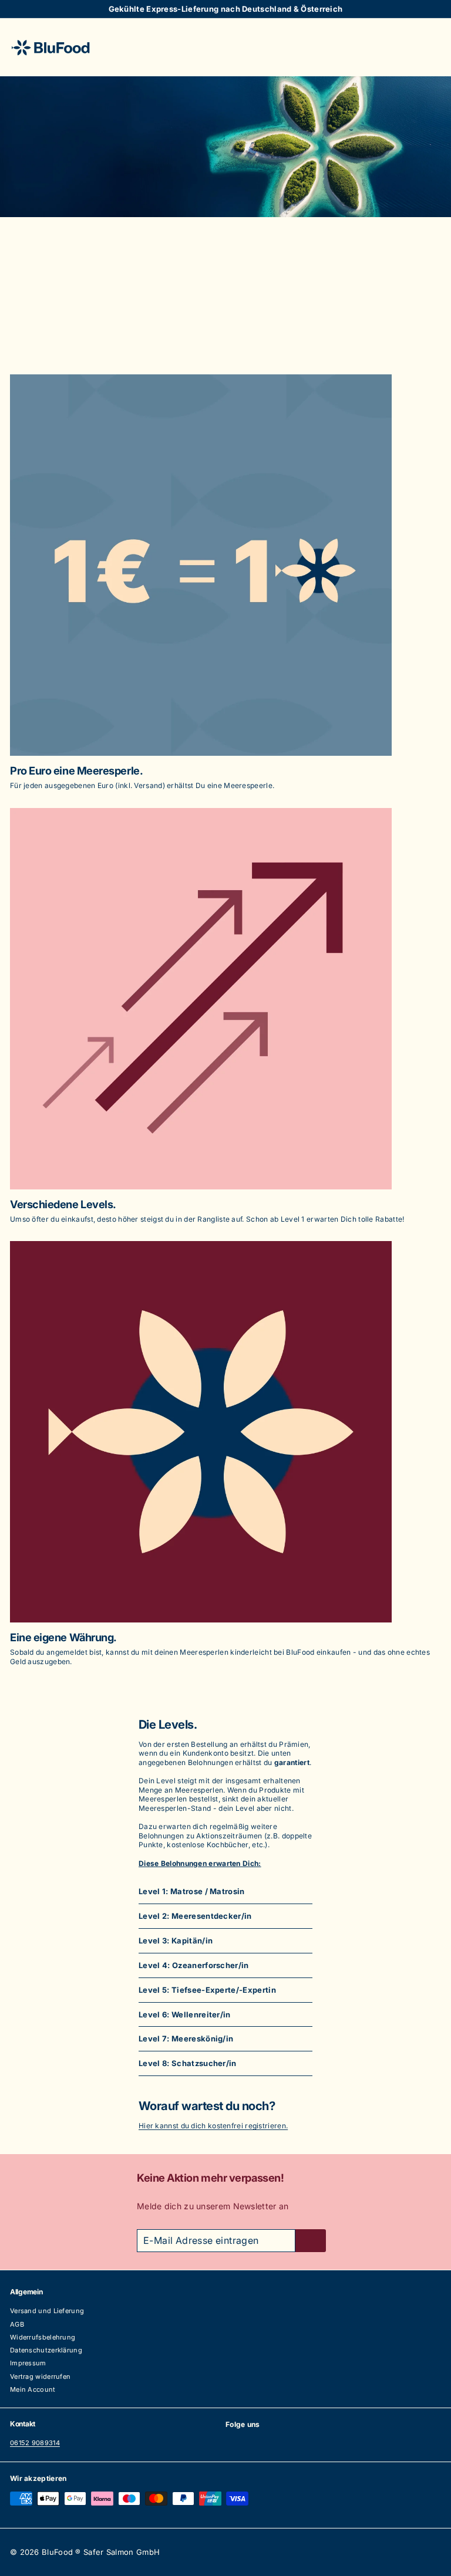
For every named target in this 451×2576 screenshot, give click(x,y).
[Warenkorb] (432, 47)
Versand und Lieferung (47, 2311)
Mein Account (33, 2389)
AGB (17, 2324)
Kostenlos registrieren (225, 320)
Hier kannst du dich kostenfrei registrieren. (213, 2126)
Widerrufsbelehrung (43, 2337)
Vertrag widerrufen (40, 2376)
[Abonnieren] (311, 2241)
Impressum (28, 2363)
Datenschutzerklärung (46, 2350)
